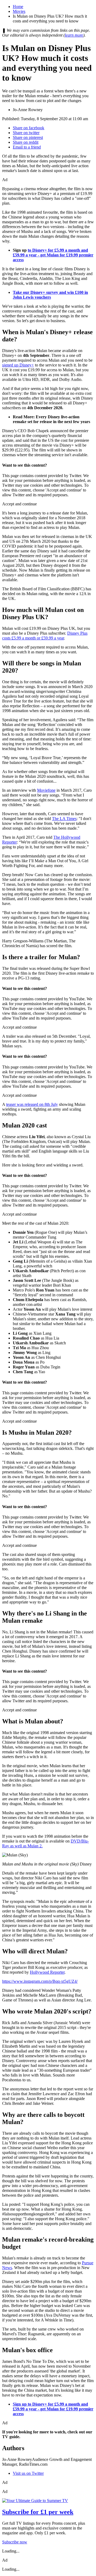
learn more (74, 35)
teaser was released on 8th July (32, 1104)
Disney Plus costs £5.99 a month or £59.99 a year (45, 636)
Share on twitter (26, 133)
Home (18, 7)
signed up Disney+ (18, 365)
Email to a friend (27, 147)
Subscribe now (15, 2542)
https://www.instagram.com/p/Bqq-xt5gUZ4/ (40, 1981)
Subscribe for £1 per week (38, 2512)
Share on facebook (29, 128)
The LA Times (64, 819)
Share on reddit (26, 142)
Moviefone (46, 790)
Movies (19, 11)
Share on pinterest (28, 137)
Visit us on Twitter (28, 2473)
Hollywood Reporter (47, 1972)
